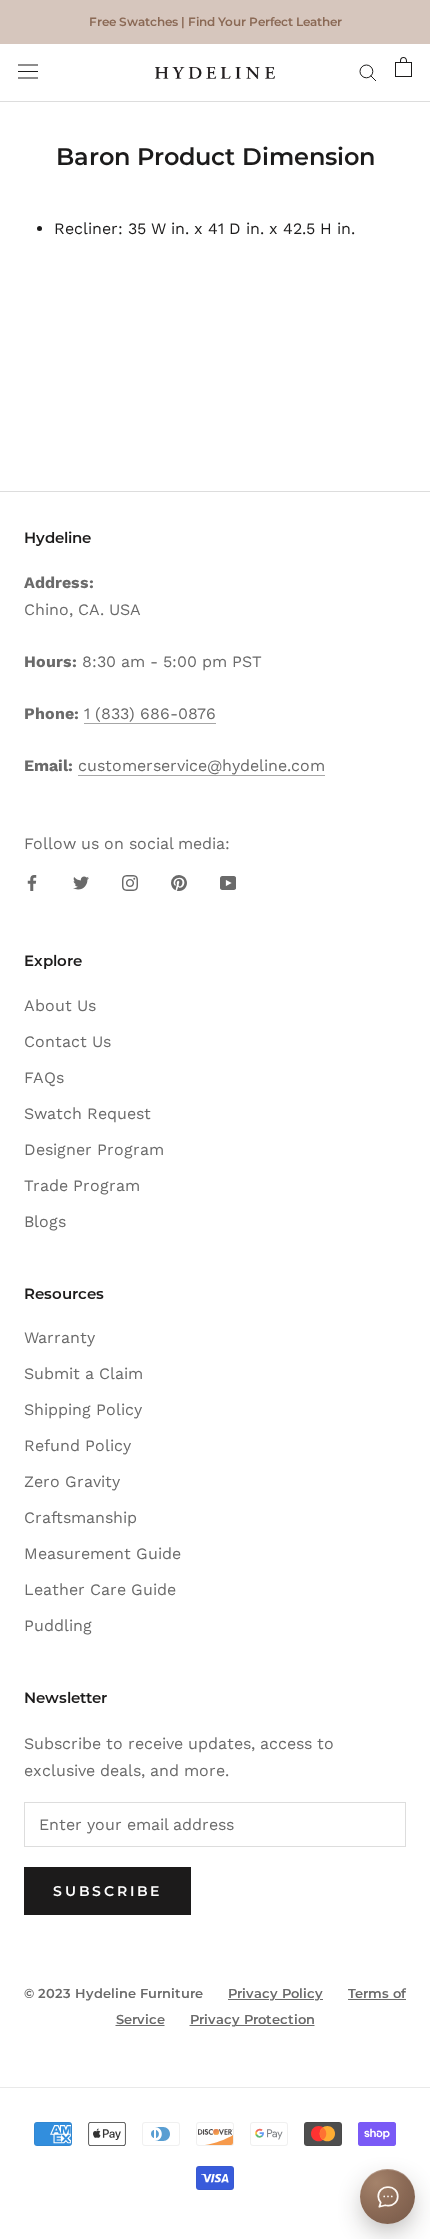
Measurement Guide (102, 1553)
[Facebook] (32, 882)
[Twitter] (81, 882)
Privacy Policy (275, 1993)
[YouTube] (228, 882)
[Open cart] (403, 73)
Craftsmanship (80, 1517)
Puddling (58, 1625)
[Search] (368, 73)
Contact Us (67, 1041)
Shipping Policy (83, 1409)
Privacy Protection (252, 2019)
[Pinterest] (179, 882)
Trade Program (82, 1185)
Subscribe (107, 1891)
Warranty (59, 1337)
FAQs (44, 1077)
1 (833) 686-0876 (150, 713)
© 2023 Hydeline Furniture (113, 1993)
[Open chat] (387, 2196)
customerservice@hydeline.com (201, 765)
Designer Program (94, 1149)
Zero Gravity (72, 1481)
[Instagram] (130, 882)
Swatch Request (87, 1113)
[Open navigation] (28, 73)
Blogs (45, 1221)
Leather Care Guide (100, 1589)
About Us (60, 1005)
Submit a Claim (83, 1373)
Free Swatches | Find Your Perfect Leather (215, 21)
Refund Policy (77, 1445)
